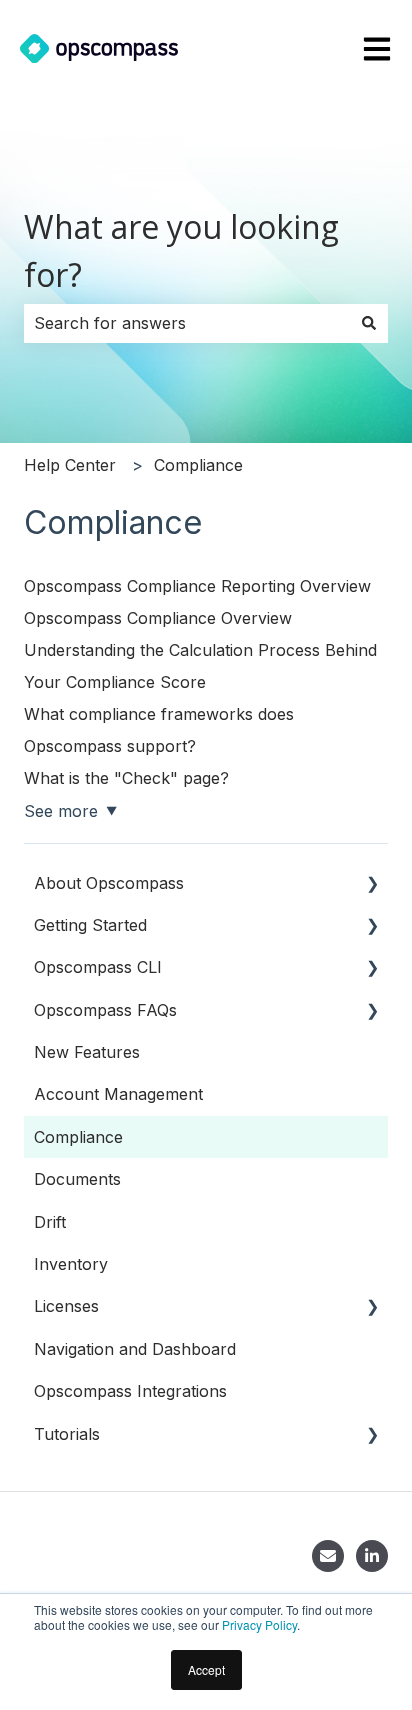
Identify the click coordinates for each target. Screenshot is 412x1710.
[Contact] (328, 1556)
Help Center (70, 465)
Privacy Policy (259, 1624)
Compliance (198, 465)
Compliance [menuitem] (78, 1137)
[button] (372, 884)
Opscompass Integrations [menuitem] (130, 1391)
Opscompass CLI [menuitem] (98, 967)
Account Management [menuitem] (118, 1094)
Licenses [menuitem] (66, 1306)
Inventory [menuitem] (71, 1264)
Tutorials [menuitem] (67, 1434)
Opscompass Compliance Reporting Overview (197, 586)
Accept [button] (206, 1669)
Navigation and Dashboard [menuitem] (135, 1349)
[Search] (369, 323)
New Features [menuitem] (87, 1052)
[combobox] (187, 323)
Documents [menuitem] (77, 1179)
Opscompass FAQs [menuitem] (105, 1010)
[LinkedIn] (372, 1556)
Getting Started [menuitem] (90, 925)
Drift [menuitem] (50, 1222)
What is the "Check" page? (126, 778)
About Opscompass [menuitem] (109, 883)
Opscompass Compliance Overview (158, 618)
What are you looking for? (181, 250)
